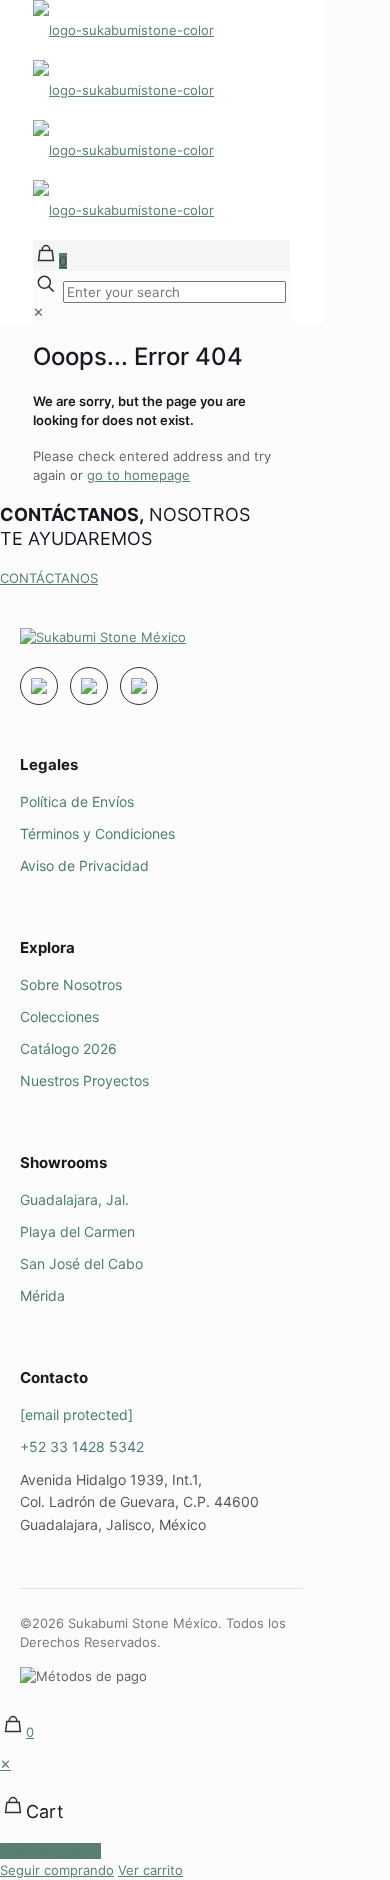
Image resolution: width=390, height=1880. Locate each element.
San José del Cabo (81, 1263)
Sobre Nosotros (71, 984)
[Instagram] (39, 686)
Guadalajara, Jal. (74, 1199)
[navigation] (195, 1817)
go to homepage (138, 475)
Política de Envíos (77, 801)
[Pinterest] (139, 686)
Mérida (42, 1295)
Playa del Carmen (77, 1231)
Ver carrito (150, 1870)
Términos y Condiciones (97, 833)
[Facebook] (89, 686)
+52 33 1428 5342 (82, 1446)
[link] (38, 312)
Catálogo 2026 (68, 1048)
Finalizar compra (50, 1851)
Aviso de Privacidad (84, 865)
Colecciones (59, 1016)
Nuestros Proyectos (84, 1080)
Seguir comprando (57, 1870)
